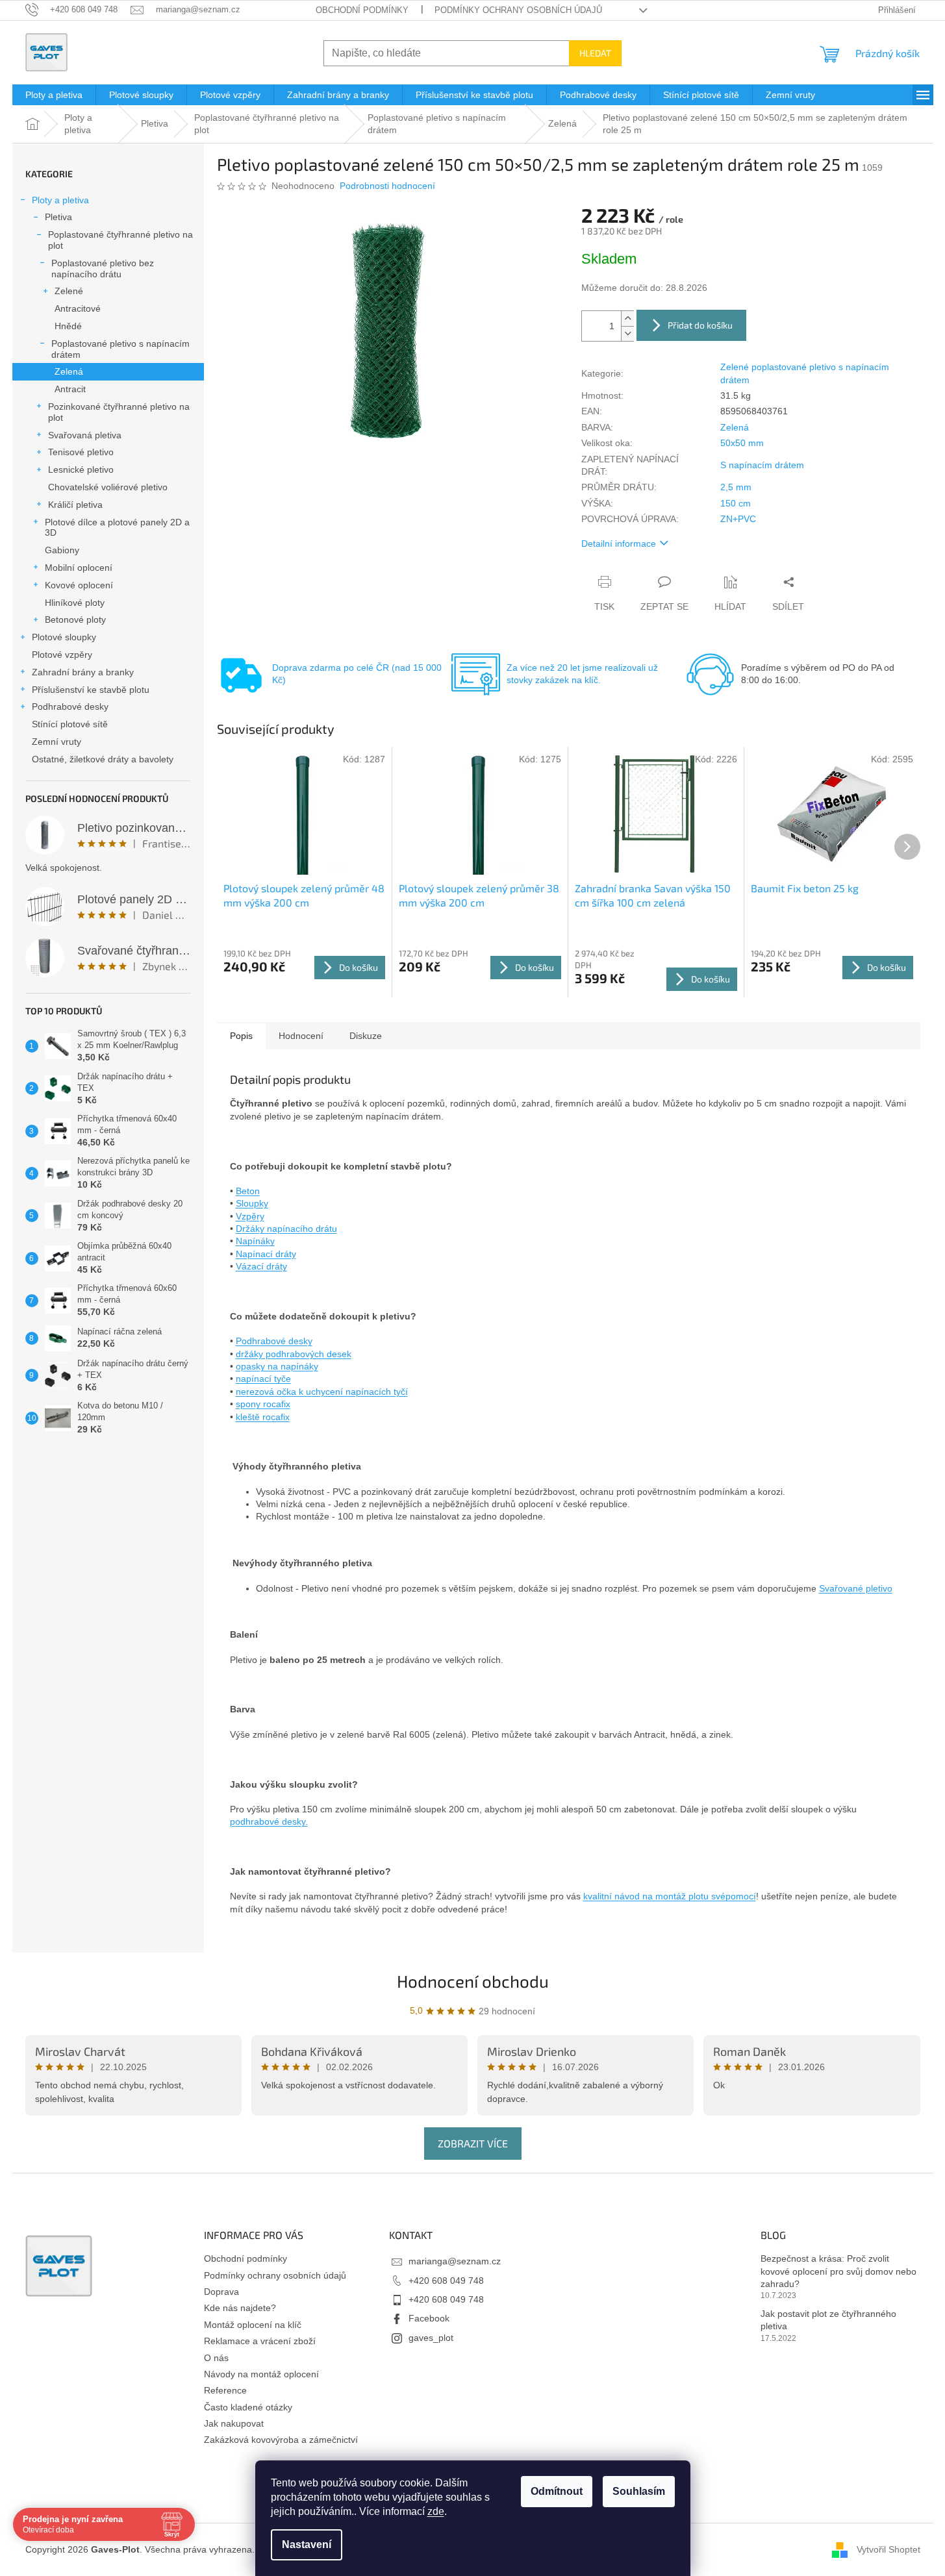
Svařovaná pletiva (85, 435)
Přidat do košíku (700, 325)
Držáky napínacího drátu (286, 1229)
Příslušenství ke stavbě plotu (91, 690)
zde (436, 2511)
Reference (225, 2390)
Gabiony (62, 550)
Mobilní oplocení (79, 568)
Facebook (429, 2318)
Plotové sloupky (64, 637)
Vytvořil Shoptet (888, 2549)
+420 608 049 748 (446, 2281)
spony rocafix (263, 1404)
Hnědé (68, 326)
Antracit (70, 389)
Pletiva (58, 217)
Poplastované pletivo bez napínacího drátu (103, 269)
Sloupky (252, 1203)
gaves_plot (431, 2338)
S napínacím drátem (762, 465)
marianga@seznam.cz (455, 2261)
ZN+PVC (738, 519)
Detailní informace (619, 544)
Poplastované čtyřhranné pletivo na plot (120, 240)
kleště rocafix (263, 1417)
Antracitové (78, 308)
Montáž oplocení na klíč (253, 2325)
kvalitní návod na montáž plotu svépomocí (670, 1896)
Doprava (221, 2292)
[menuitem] (54, 95)
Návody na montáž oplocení (261, 2374)
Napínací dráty (266, 1254)
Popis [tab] (241, 1036)
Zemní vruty (57, 742)
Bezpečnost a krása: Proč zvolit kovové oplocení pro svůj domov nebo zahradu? (838, 2271)
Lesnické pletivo (81, 469)
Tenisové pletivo (81, 452)
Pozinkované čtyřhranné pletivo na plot (119, 412)
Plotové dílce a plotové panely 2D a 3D (117, 528)
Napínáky (255, 1241)
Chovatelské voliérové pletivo (108, 487)
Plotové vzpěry (62, 655)
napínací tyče (263, 1379)
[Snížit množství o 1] (627, 333)
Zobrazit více (473, 2143)
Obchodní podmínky (362, 10)
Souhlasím (639, 2491)
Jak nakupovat (234, 2423)
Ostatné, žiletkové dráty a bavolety (103, 759)
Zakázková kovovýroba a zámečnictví (281, 2440)
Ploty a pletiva (60, 200)
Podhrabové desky (70, 707)
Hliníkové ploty (75, 603)
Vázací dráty (261, 1266)
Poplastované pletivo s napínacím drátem (120, 349)
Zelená (69, 371)
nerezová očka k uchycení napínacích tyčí (322, 1392)
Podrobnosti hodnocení (387, 186)
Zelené (69, 291)
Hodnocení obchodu (473, 1981)
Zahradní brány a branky (83, 672)
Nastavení (307, 2545)
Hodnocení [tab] (301, 1036)
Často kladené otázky (248, 2407)
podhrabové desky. (269, 1821)
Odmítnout (557, 2491)
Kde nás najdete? (240, 2308)
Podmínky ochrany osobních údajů (518, 10)
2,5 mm (736, 487)
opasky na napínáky (277, 1366)
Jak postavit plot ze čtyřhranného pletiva (828, 2320)
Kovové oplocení (79, 585)
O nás (216, 2358)
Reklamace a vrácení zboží (260, 2341)
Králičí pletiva (75, 505)
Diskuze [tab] (366, 1036)
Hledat (595, 53)
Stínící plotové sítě (70, 724)
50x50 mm (742, 443)
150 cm (736, 503)
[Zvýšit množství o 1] (627, 319)
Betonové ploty (75, 619)
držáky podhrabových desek (294, 1354)
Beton (248, 1191)
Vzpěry (250, 1216)
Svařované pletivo (856, 1588)
